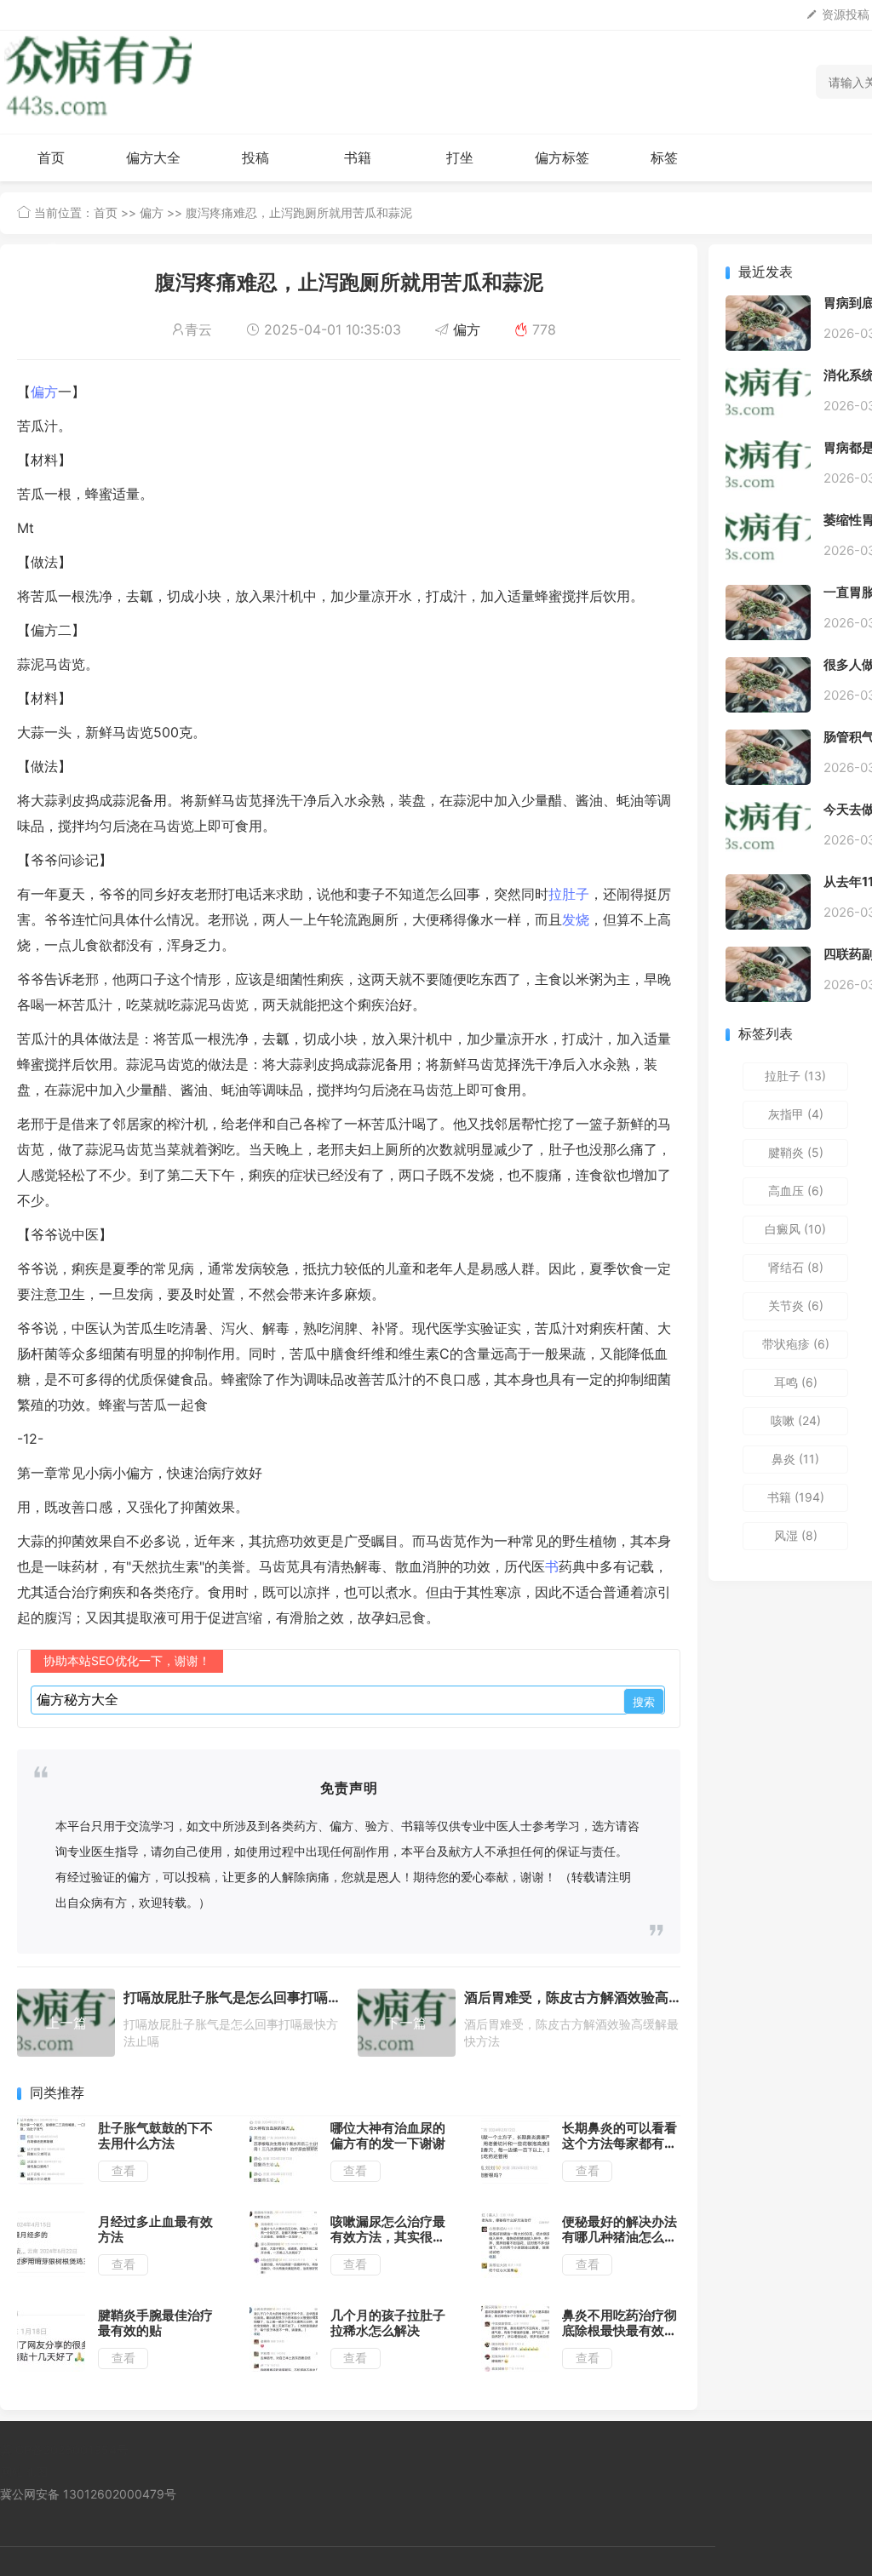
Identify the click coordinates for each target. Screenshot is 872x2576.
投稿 (255, 157)
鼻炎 (795, 1459)
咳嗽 (796, 1420)
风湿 (796, 1535)
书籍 (358, 157)
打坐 (460, 157)
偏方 (152, 212)
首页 (51, 157)
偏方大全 (153, 157)
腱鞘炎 (796, 1152)
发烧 (576, 919)
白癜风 (795, 1229)
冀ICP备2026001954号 (64, 2450)
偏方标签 (562, 157)
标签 (664, 157)
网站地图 (24, 2472)
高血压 (796, 1191)
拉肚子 (569, 894)
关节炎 (796, 1305)
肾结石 (796, 1267)
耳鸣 (796, 1382)
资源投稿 (846, 14)
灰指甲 (796, 1114)
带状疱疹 (796, 1344)
